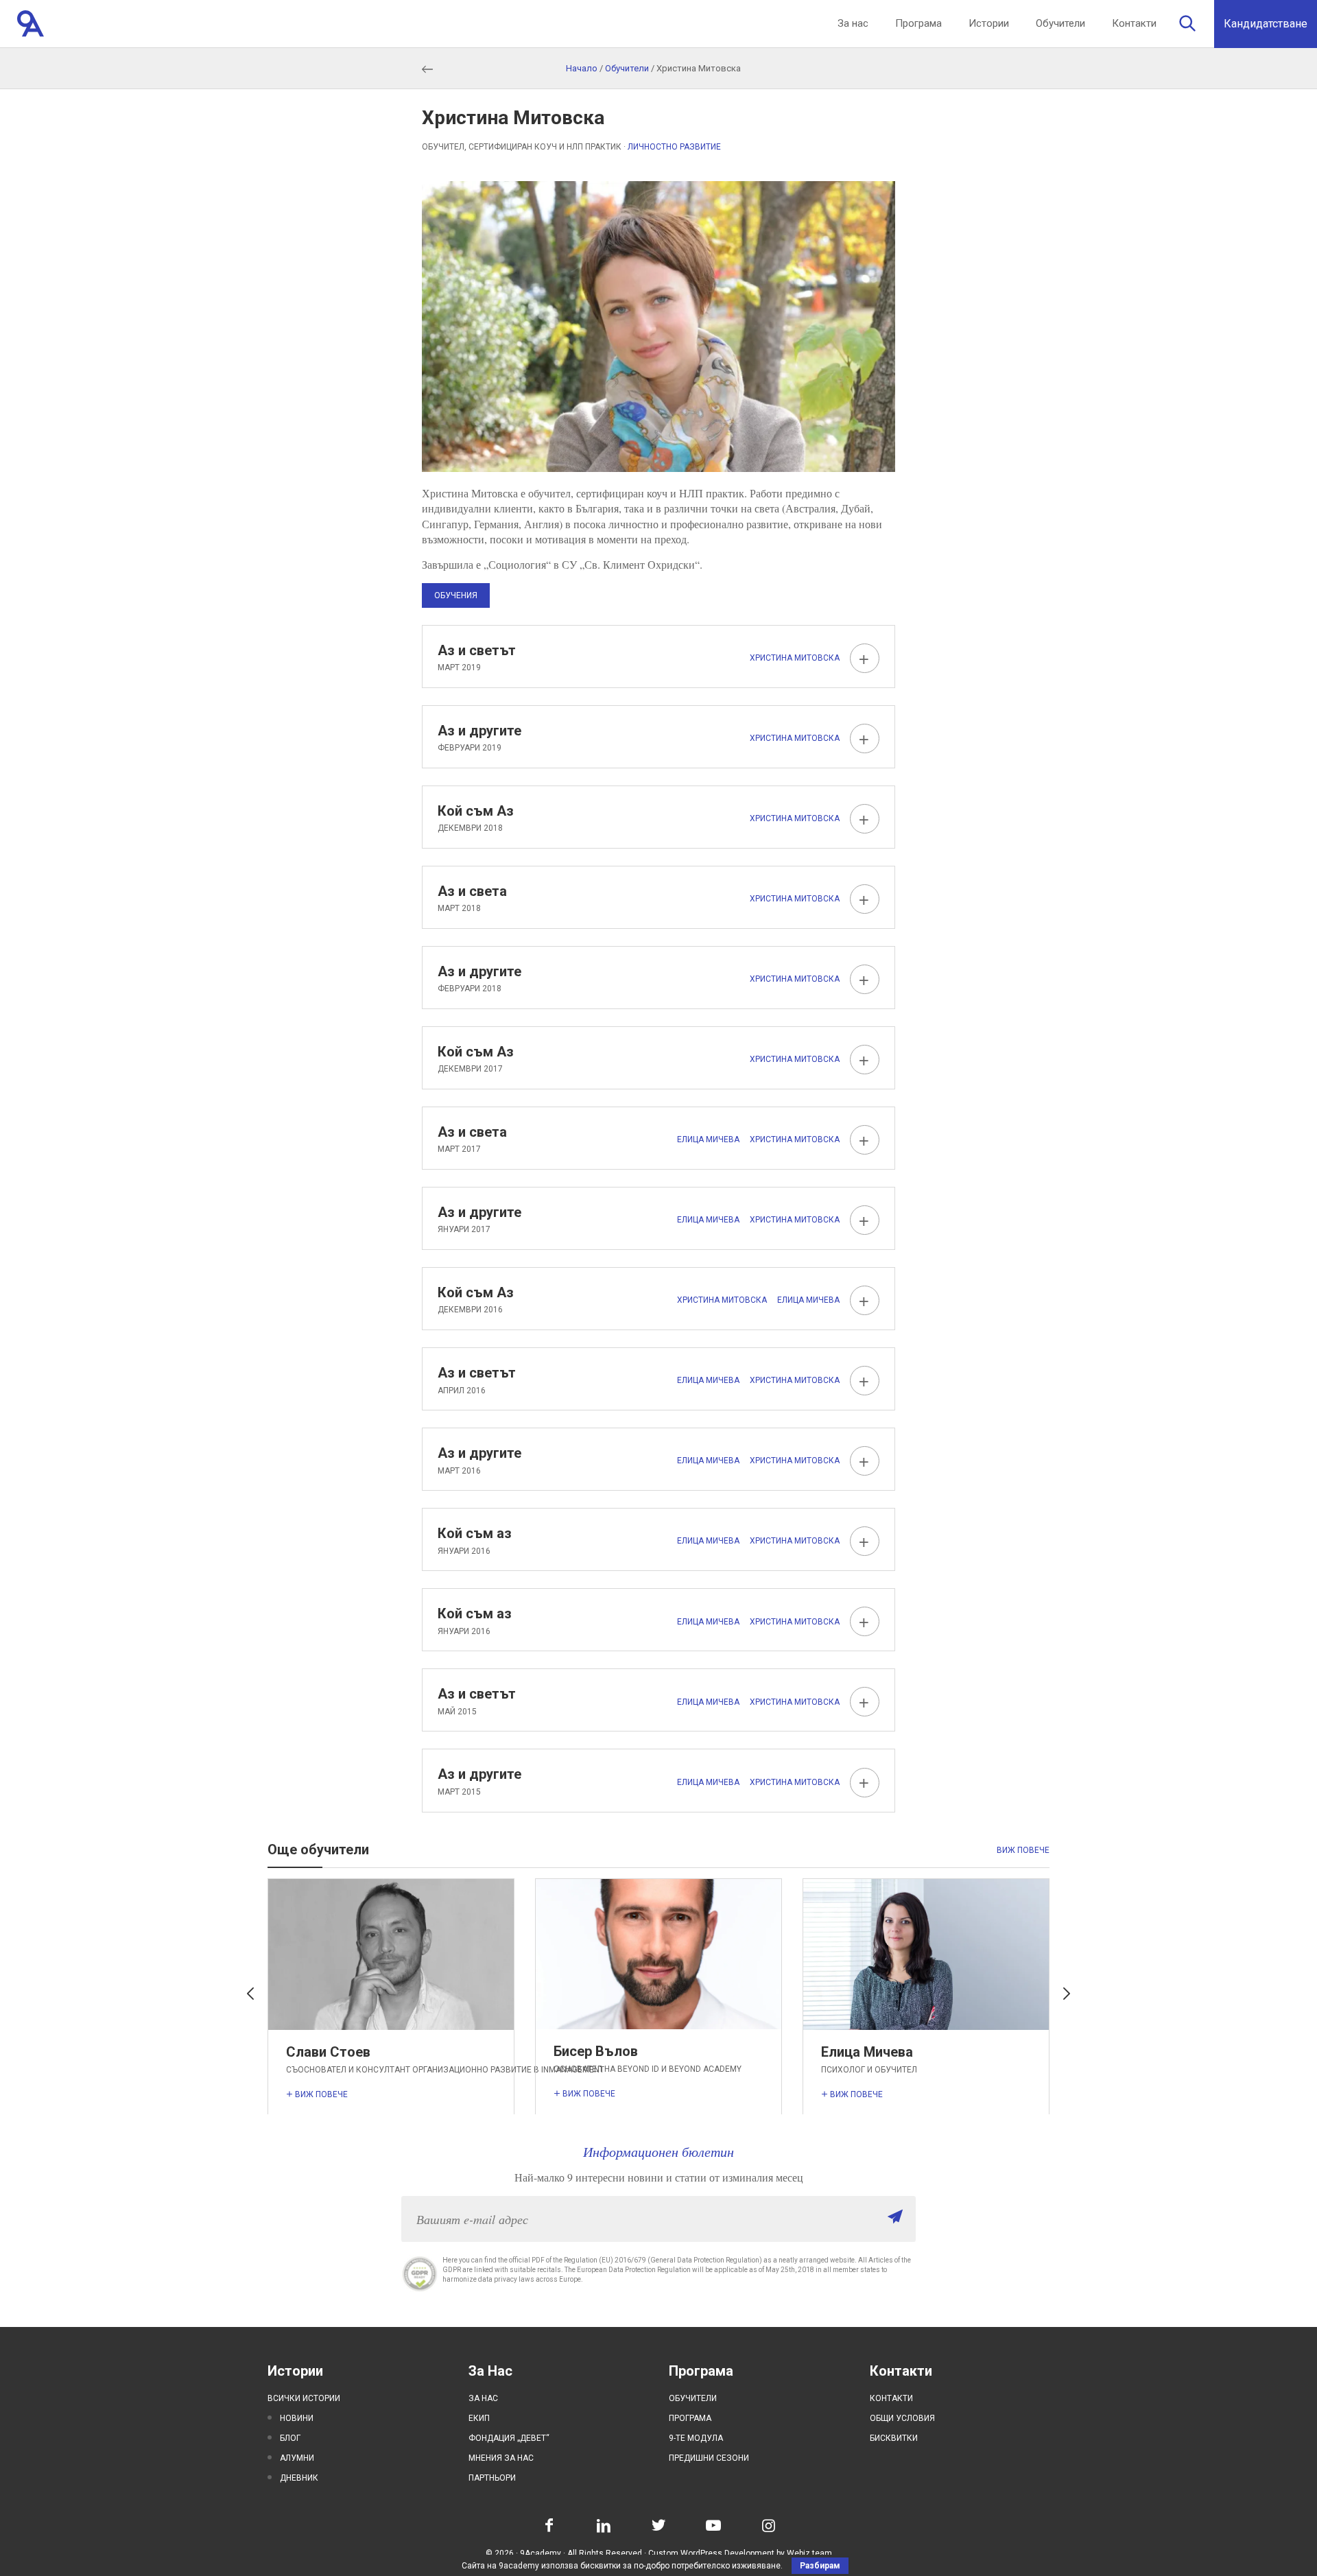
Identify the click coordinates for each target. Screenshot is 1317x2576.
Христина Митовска (795, 658)
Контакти (1134, 23)
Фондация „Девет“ (509, 2438)
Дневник (299, 2478)
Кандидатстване (1266, 24)
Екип (479, 2418)
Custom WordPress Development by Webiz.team (740, 2553)
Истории (989, 23)
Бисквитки (894, 2438)
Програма (918, 23)
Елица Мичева (708, 1139)
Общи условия (902, 2418)
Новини (297, 2418)
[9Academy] (31, 24)
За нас (853, 23)
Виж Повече (1023, 1850)
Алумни (297, 2458)
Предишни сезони (709, 2458)
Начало (582, 68)
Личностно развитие (674, 147)
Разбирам (820, 2566)
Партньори (492, 2478)
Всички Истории (304, 2398)
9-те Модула (696, 2438)
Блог (290, 2438)
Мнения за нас (501, 2458)
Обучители (1060, 23)
